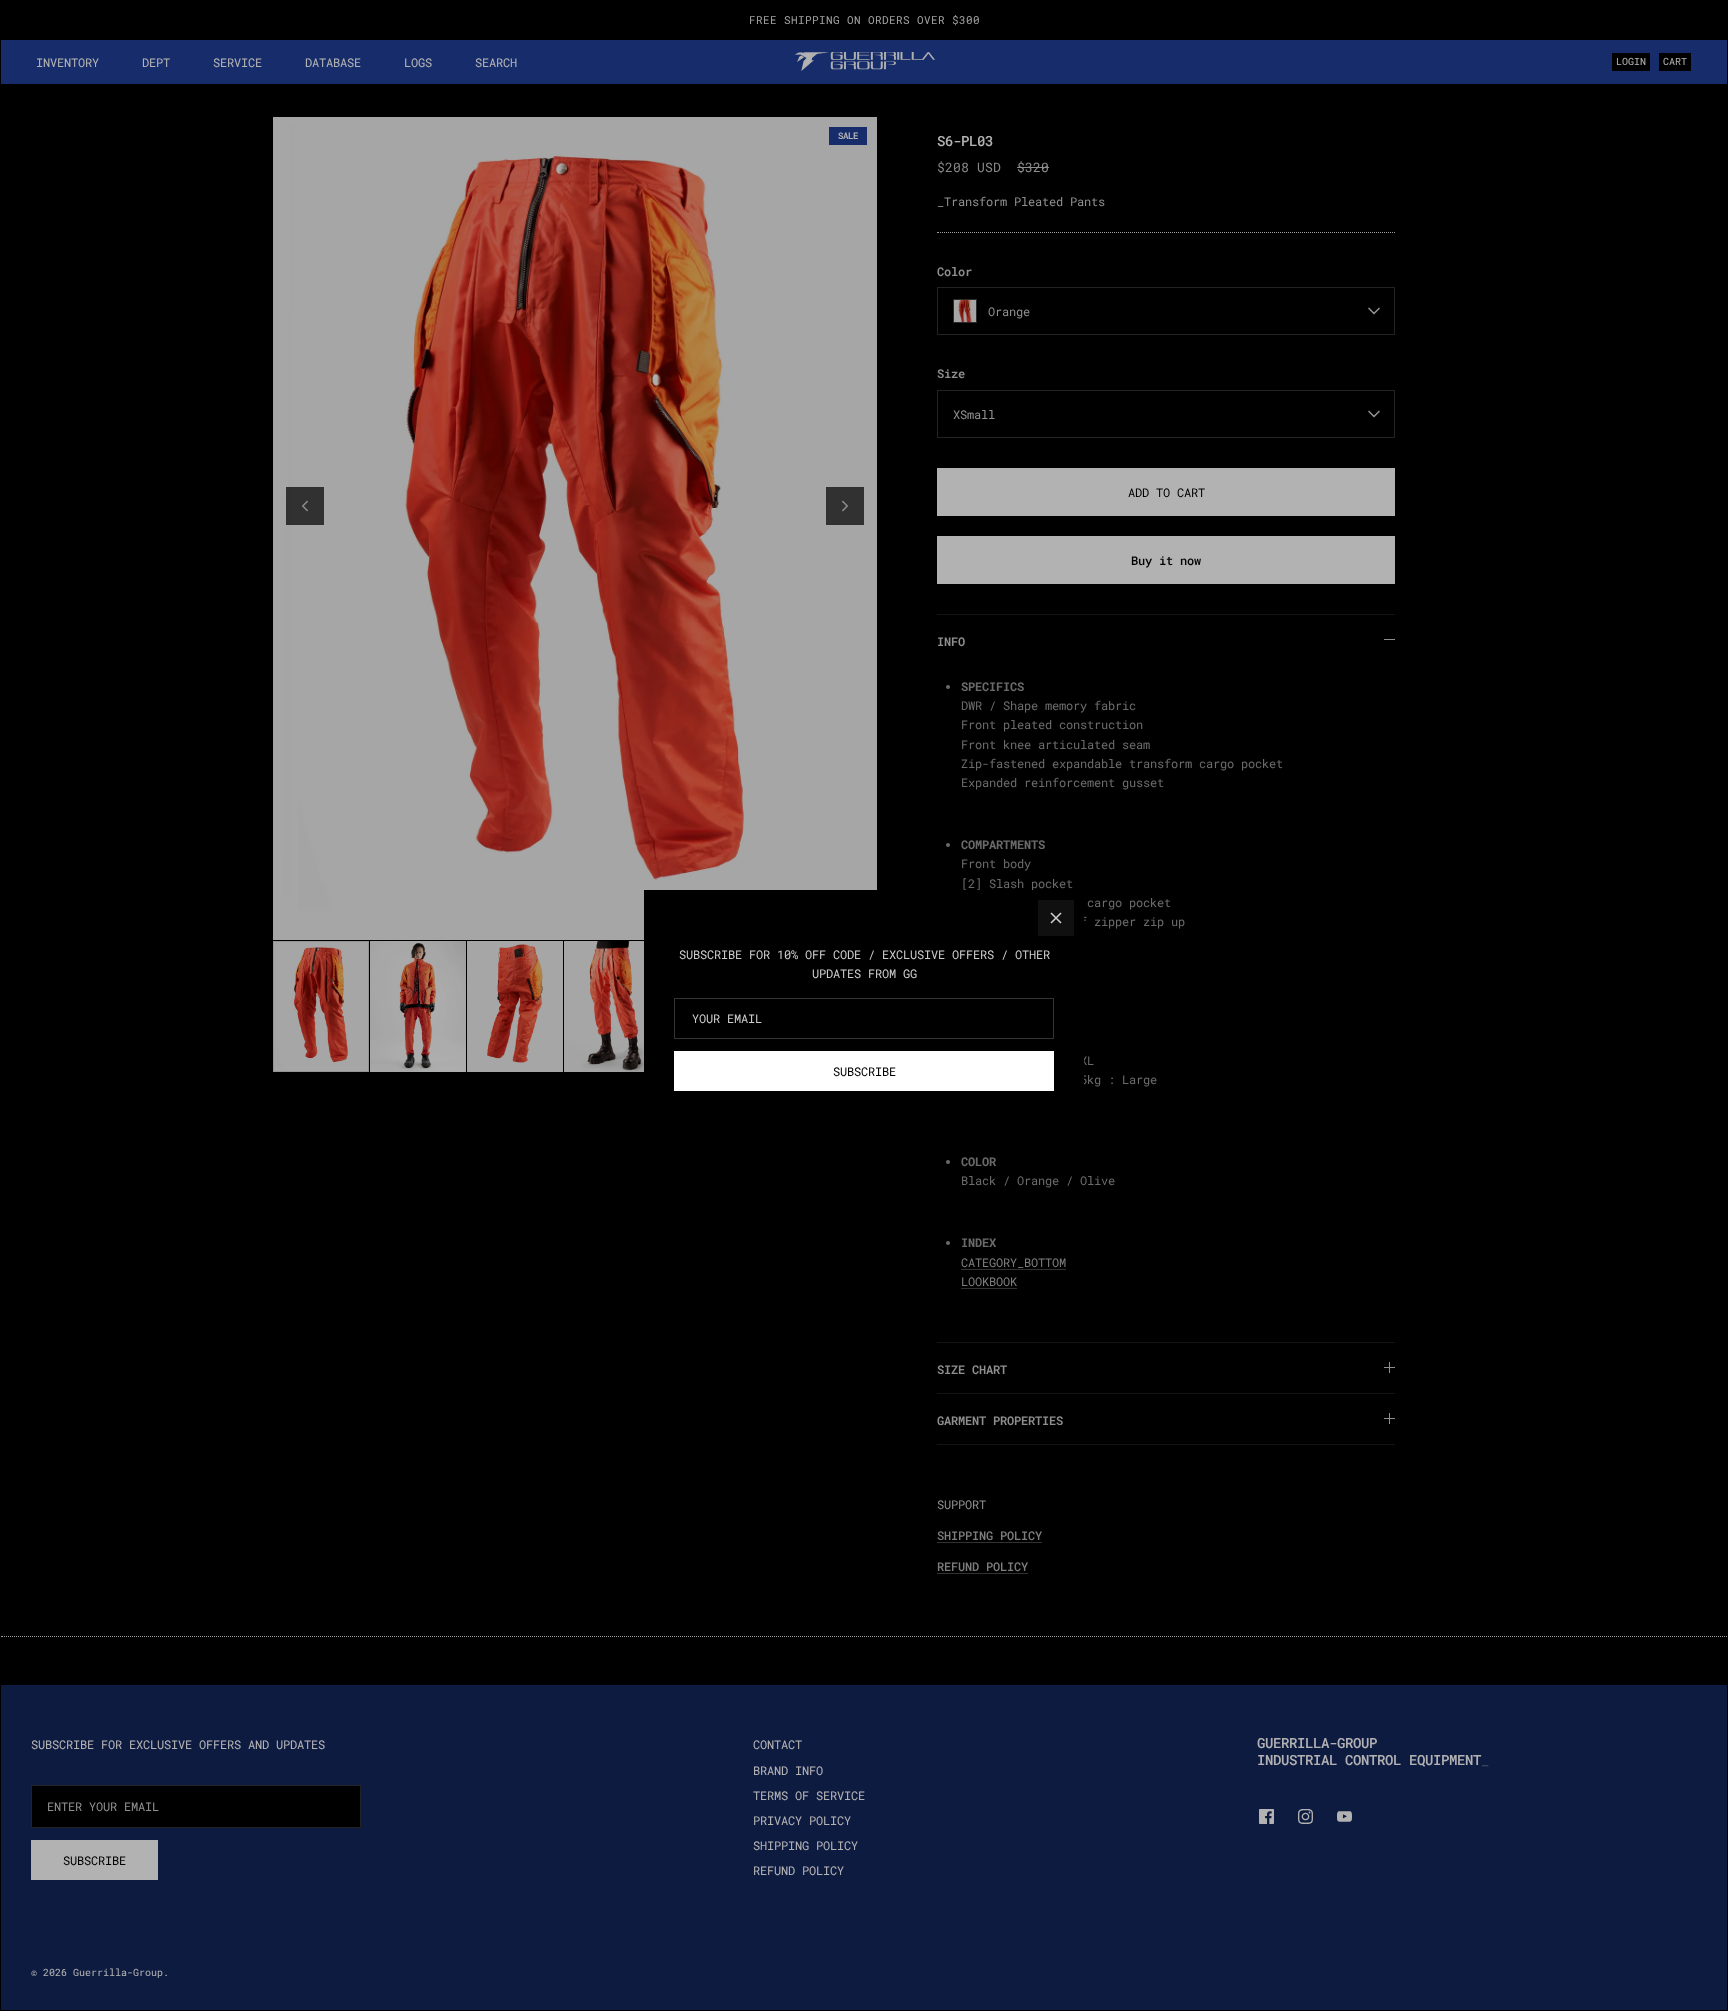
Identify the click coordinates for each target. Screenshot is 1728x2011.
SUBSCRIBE (864, 1071)
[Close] (1056, 918)
